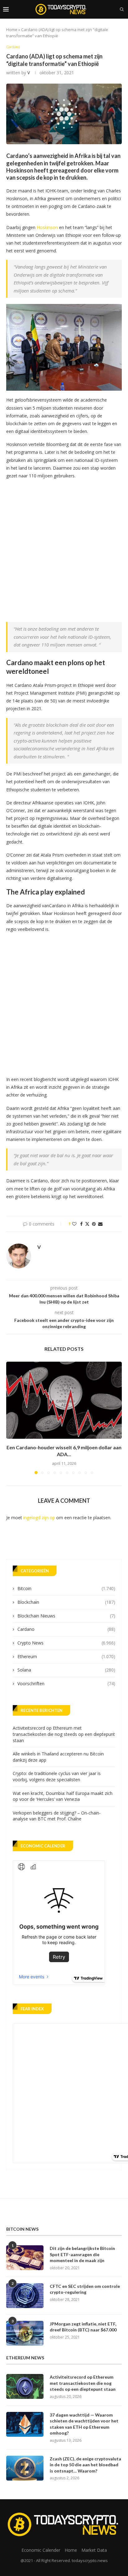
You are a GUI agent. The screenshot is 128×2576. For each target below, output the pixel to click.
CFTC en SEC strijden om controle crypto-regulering (85, 2289)
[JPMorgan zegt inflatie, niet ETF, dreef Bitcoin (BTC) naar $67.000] (25, 2333)
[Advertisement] (64, 549)
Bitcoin (66, 1588)
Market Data (94, 2550)
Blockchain (66, 1602)
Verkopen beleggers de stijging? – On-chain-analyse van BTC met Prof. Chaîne (57, 1816)
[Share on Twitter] (87, 1224)
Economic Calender (41, 2550)
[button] (11, 1418)
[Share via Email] (100, 1224)
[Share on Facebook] (81, 1224)
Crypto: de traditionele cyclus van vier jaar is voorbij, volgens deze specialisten (57, 1776)
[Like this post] (74, 1224)
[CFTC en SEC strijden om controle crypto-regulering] (25, 2296)
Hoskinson (47, 227)
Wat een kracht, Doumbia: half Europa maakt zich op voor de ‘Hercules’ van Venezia (63, 1796)
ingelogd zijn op (39, 1518)
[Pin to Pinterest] (94, 1224)
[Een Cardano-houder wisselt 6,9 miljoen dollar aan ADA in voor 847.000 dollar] (64, 1400)
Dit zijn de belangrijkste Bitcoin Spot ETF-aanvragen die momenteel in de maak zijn (82, 2254)
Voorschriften (66, 1684)
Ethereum (66, 1656)
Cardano (66, 1629)
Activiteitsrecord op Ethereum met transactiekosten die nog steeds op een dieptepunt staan (64, 1734)
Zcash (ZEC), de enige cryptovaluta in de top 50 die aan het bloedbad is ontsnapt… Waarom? (85, 2465)
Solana (66, 1670)
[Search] (122, 9)
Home (12, 30)
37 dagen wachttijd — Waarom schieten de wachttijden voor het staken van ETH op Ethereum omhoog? (84, 2424)
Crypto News (66, 1643)
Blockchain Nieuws (66, 1616)
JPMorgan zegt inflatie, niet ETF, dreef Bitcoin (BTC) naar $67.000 (83, 2327)
